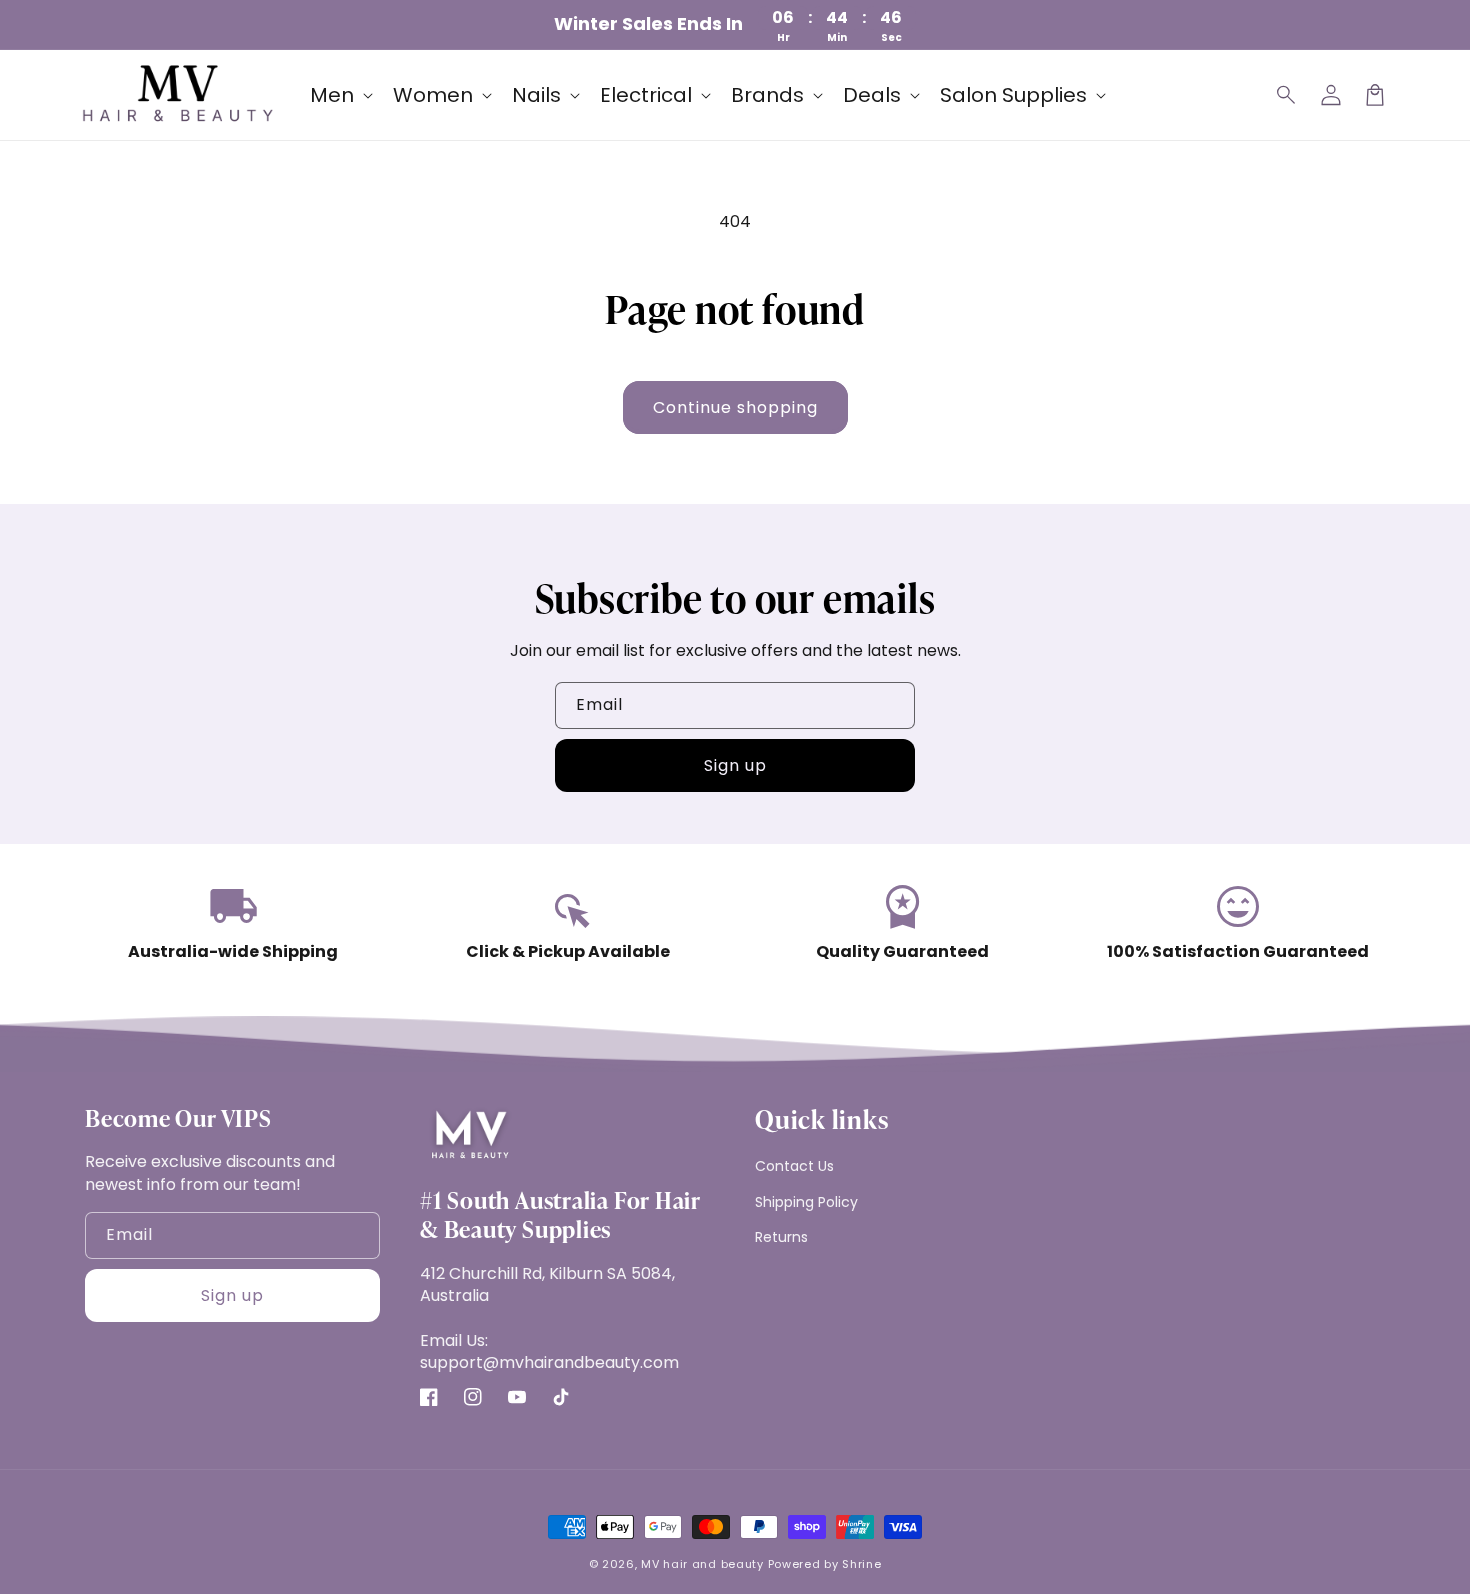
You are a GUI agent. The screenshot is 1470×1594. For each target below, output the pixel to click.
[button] (1287, 95)
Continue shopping (735, 407)
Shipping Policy (806, 1202)
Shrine (861, 1564)
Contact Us (794, 1166)
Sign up (735, 765)
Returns (781, 1237)
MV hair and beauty (702, 1564)
